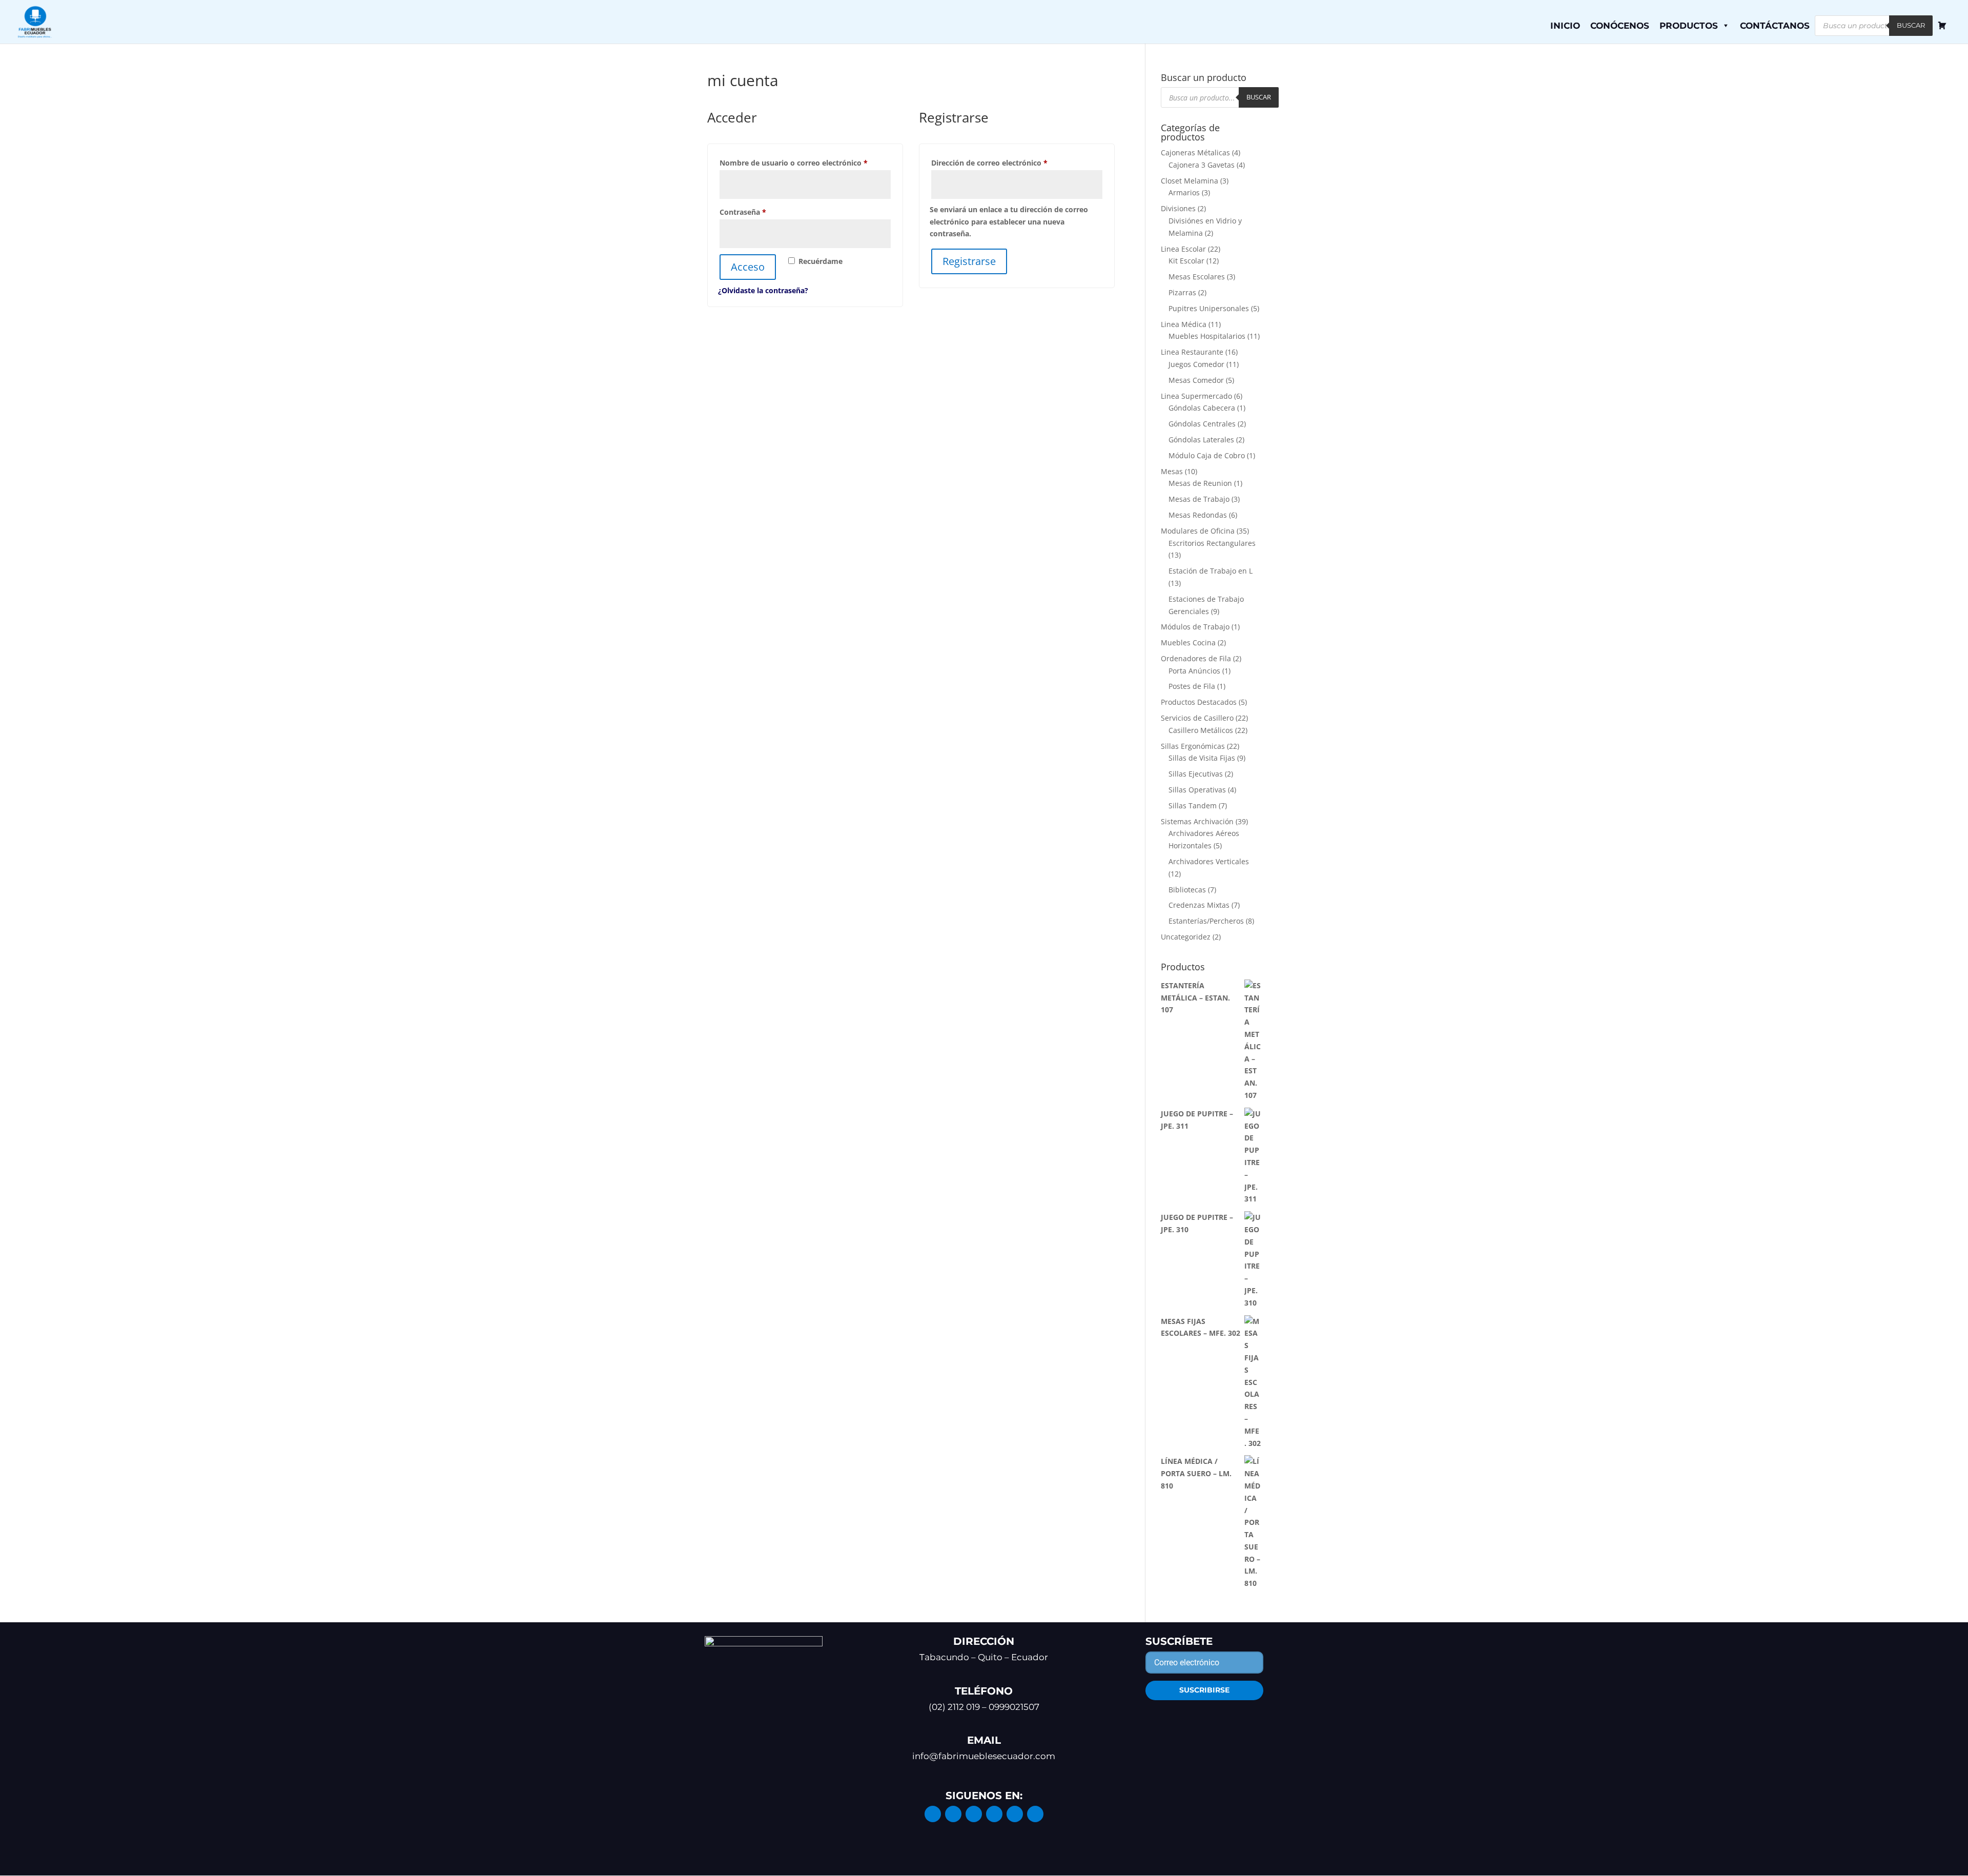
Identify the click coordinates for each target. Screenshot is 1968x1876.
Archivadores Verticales (1209, 861)
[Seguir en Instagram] (953, 1814)
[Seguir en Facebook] (933, 1814)
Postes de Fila (1192, 686)
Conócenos (1620, 26)
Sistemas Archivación (1197, 821)
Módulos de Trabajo (1195, 627)
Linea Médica (1184, 324)
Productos (1689, 26)
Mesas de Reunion (1200, 483)
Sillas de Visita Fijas (1202, 758)
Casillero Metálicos (1201, 730)
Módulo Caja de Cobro (1207, 455)
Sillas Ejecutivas (1196, 774)
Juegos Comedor (1196, 364)
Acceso (748, 267)
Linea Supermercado (1196, 396)
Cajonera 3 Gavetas (1202, 165)
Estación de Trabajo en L (1211, 571)
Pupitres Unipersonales (1209, 308)
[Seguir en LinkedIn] (974, 1814)
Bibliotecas (1187, 890)
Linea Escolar (1183, 249)
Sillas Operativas (1197, 790)
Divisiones (1178, 208)
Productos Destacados (1199, 702)
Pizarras (1182, 292)
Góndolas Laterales (1201, 440)
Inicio (1565, 26)
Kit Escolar (1186, 261)
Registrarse (969, 261)
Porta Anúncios (1194, 671)
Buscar (1911, 25)
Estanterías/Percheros (1206, 921)
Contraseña (763, 212)
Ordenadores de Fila (1196, 658)
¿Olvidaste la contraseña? (763, 290)
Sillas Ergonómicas (1193, 746)
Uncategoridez (1186, 937)
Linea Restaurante (1192, 352)
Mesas (1172, 471)
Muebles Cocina (1188, 643)
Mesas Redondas (1198, 515)
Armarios (1184, 192)
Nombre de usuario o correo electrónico (805, 162)
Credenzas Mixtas (1199, 905)
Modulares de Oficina (1198, 531)
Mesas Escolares (1197, 277)
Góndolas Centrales (1202, 424)
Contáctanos (1775, 26)
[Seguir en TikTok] (1035, 1814)
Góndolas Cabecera (1202, 408)
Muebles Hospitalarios (1207, 336)
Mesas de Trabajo (1199, 499)
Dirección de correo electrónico (1009, 162)
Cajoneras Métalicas (1195, 152)
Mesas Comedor (1196, 380)
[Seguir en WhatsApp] (1015, 1814)
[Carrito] (1942, 26)
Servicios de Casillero (1197, 718)
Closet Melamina (1190, 181)
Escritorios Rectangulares (1212, 543)
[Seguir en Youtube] (994, 1814)
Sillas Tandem (1193, 806)
